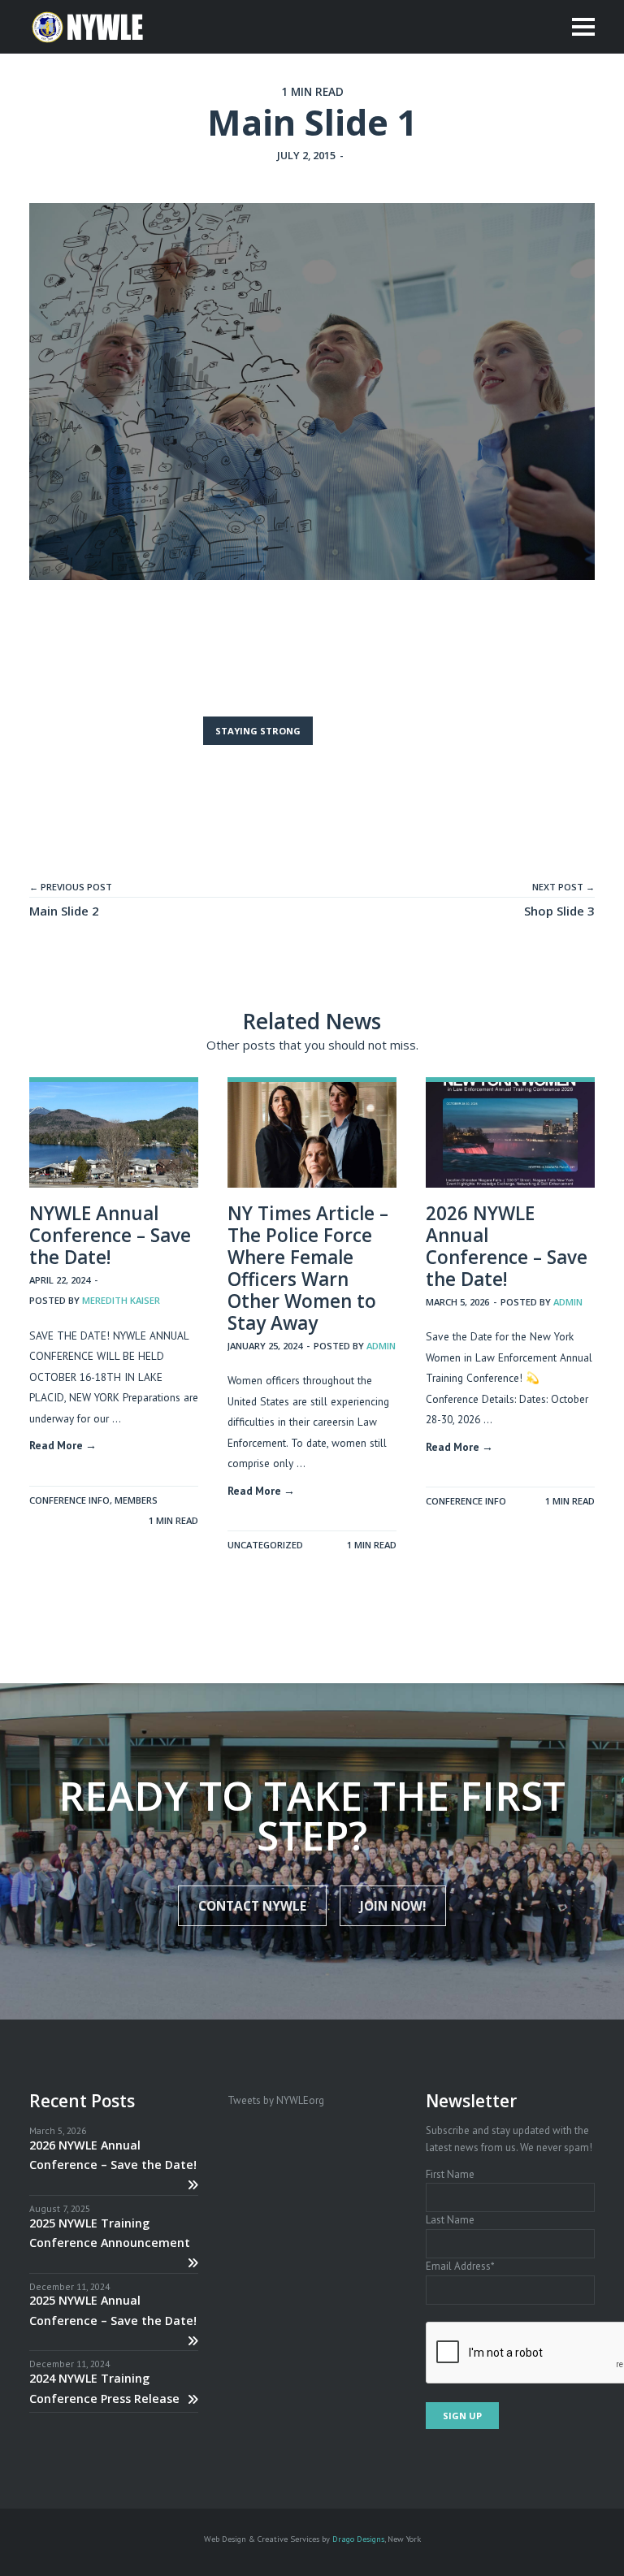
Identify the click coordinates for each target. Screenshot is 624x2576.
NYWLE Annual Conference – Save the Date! (110, 1235)
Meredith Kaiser (121, 1300)
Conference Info (69, 1500)
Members (136, 1500)
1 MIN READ (173, 1520)
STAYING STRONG (258, 731)
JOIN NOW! (393, 1906)
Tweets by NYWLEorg (276, 2100)
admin (381, 1346)
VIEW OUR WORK (370, 731)
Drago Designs (358, 2539)
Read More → (63, 1445)
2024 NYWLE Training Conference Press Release (104, 2388)
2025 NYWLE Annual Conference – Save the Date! (113, 2310)
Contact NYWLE (252, 1906)
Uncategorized (265, 1545)
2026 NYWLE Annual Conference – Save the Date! (507, 1246)
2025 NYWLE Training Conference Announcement (110, 2233)
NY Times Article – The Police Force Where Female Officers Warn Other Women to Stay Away (308, 1268)
